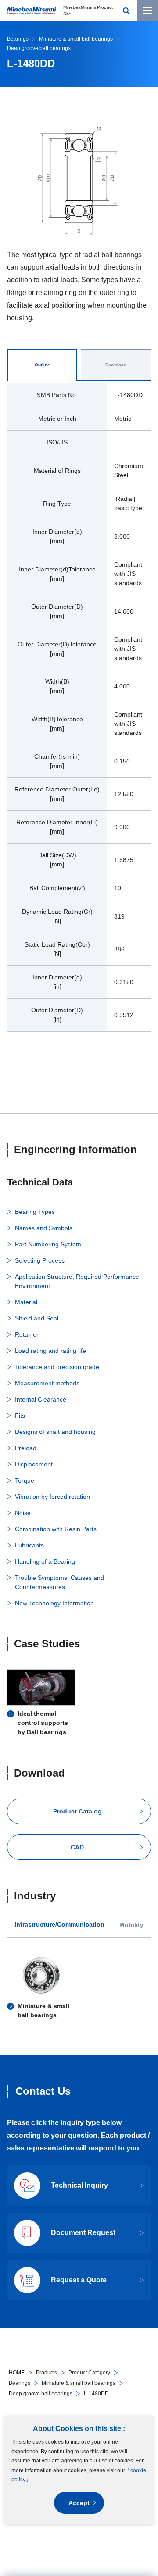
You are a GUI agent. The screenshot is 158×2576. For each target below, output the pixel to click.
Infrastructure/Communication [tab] (59, 1925)
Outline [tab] (42, 365)
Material (26, 1302)
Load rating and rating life (50, 1351)
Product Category (89, 2373)
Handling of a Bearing (45, 1561)
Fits (20, 1416)
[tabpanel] (79, 713)
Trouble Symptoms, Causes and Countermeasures (59, 1582)
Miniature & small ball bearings (79, 2383)
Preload (26, 1448)
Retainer (27, 1334)
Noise (23, 1513)
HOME (17, 2373)
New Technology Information (54, 1603)
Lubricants (29, 1545)
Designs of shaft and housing (55, 1432)
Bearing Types (35, 1212)
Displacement (34, 1464)
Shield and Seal (37, 1318)
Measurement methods (47, 1383)
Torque (25, 1480)
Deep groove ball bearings (41, 2394)
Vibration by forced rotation (52, 1497)
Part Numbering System (48, 1244)
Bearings (20, 2383)
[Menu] (147, 11)
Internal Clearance (41, 1399)
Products (47, 2373)
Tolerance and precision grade (57, 1367)
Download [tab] (116, 365)
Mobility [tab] (131, 1925)
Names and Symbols (44, 1228)
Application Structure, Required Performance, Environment (78, 1281)
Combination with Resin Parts (56, 1529)
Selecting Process (40, 1260)
